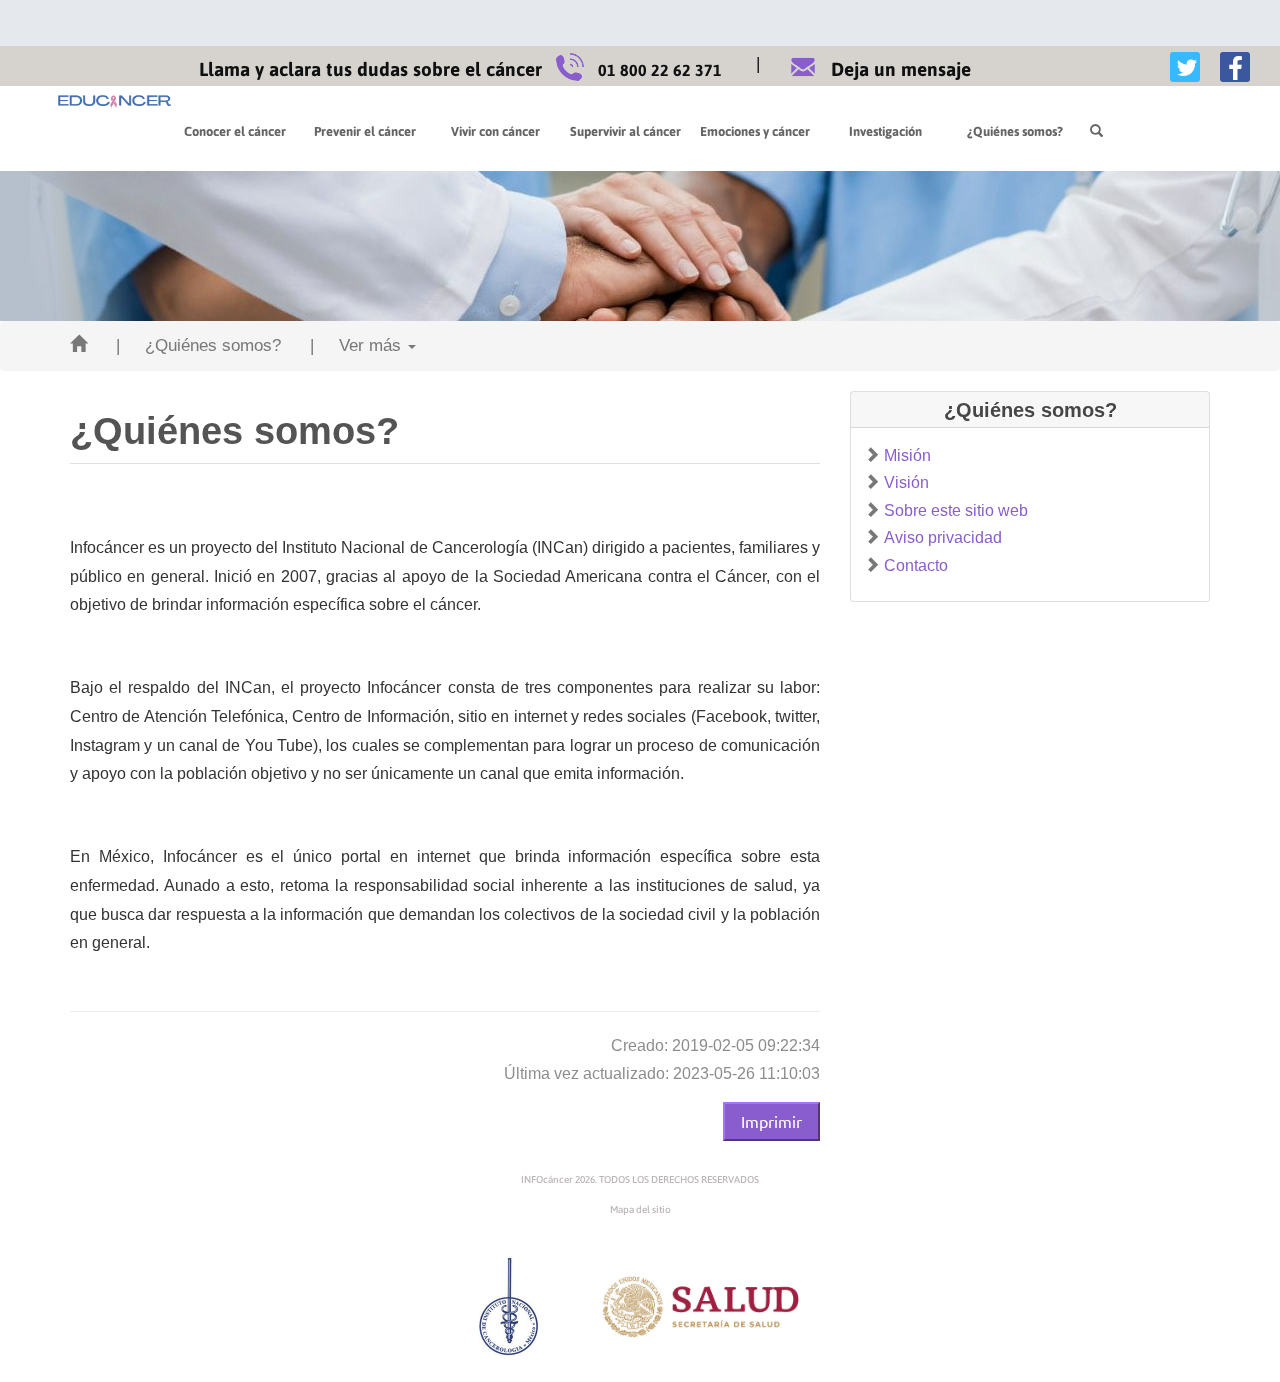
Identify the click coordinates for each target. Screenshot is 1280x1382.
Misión (907, 455)
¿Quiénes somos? (1015, 131)
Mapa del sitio (640, 1209)
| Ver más (358, 345)
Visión (906, 482)
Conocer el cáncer (235, 131)
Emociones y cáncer (755, 131)
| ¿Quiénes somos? (198, 345)
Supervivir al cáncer (625, 131)
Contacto (916, 565)
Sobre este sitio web (956, 510)
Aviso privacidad (943, 537)
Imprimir (771, 1121)
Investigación (885, 131)
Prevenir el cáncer (365, 131)
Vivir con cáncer (495, 131)
